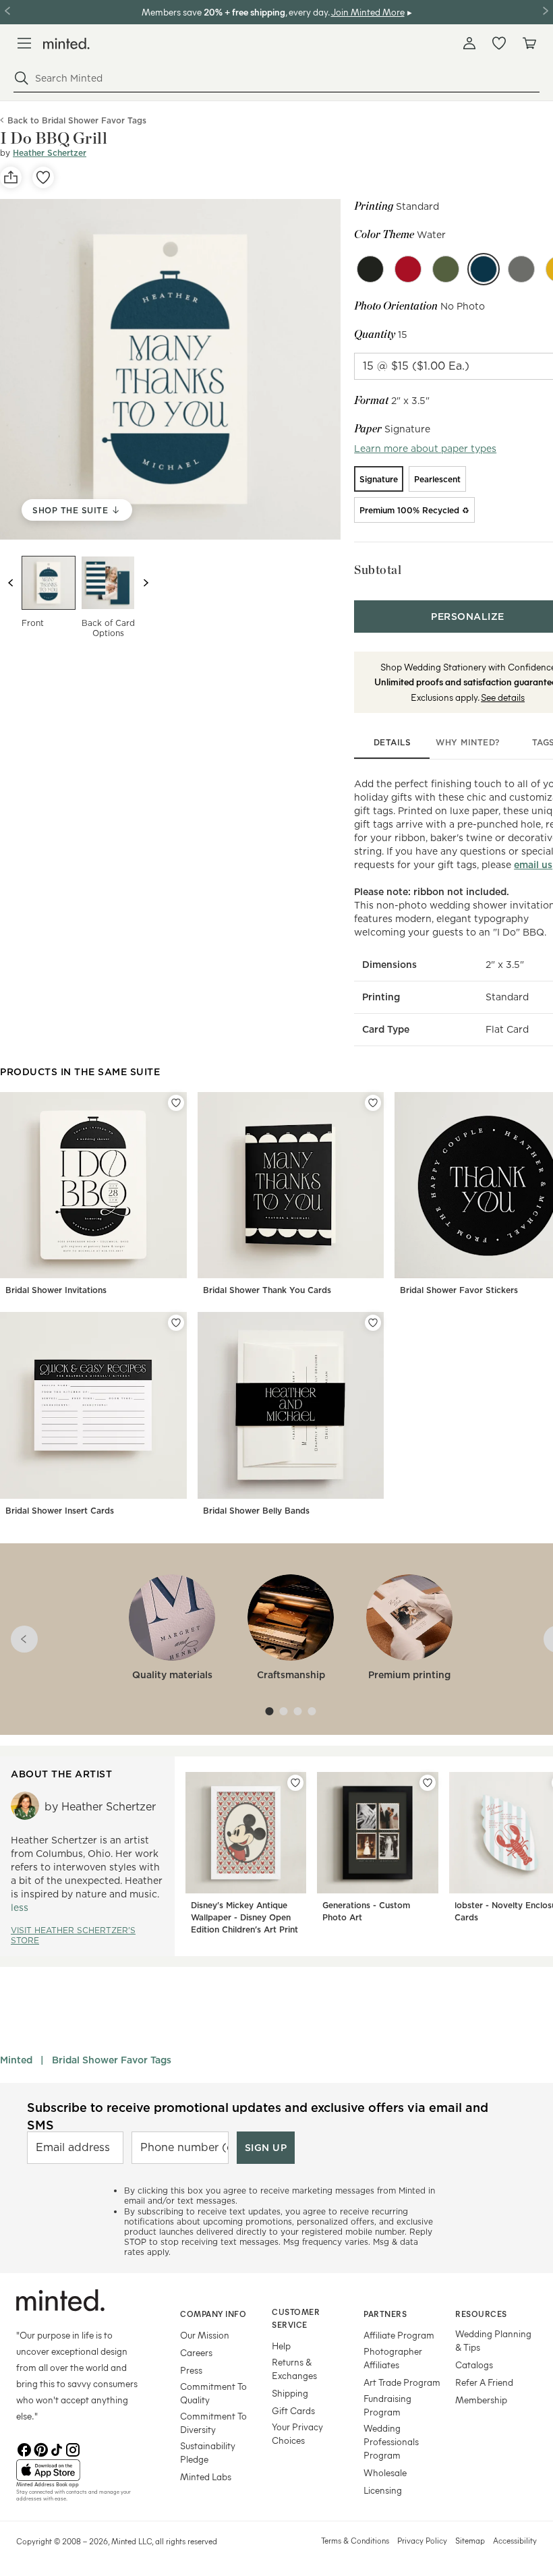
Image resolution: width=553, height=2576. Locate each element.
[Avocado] (446, 269)
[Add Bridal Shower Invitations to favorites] (176, 1103)
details (392, 742)
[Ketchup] (408, 269)
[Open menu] (24, 43)
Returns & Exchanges (294, 2369)
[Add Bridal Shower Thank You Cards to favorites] (373, 1103)
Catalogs (474, 2365)
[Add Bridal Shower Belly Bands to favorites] (373, 1323)
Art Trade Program (402, 2382)
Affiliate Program (399, 2335)
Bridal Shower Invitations (56, 1290)
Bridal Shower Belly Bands (256, 1511)
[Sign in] (469, 43)
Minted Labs (206, 2477)
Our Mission (205, 2335)
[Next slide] (146, 583)
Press (191, 2370)
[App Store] (81, 2470)
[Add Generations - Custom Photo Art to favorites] (428, 1783)
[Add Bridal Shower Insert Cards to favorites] (176, 1323)
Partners (385, 2314)
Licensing (383, 2490)
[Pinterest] (40, 2449)
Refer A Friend (484, 2382)
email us (533, 865)
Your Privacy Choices (297, 2433)
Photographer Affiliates (393, 2358)
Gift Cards (293, 2410)
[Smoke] (521, 269)
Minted (16, 2060)
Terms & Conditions (355, 2540)
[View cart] (529, 43)
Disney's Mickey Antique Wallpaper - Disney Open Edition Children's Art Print (244, 1917)
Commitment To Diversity (213, 2423)
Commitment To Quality (213, 2393)
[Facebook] (24, 2449)
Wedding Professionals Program (391, 2441)
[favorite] (43, 177)
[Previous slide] (11, 583)
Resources (481, 2314)
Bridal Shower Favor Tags (112, 2060)
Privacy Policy (422, 2540)
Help (281, 2346)
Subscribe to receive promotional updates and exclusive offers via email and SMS (258, 2116)
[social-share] (11, 177)
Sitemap (470, 2540)
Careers (196, 2352)
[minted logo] (66, 44)
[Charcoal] (370, 269)
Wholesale (385, 2472)
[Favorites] (499, 43)
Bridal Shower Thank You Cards (267, 1290)
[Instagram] (73, 2449)
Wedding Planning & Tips (493, 2340)
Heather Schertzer (50, 153)
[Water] (484, 269)
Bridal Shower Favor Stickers (459, 1290)
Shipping (290, 2393)
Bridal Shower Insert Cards (60, 1511)
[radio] (379, 479)
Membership (481, 2400)
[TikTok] (57, 2449)
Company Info (213, 2314)
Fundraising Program (387, 2405)
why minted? (468, 742)
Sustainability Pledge (208, 2452)
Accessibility (515, 2540)
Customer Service (296, 2318)
